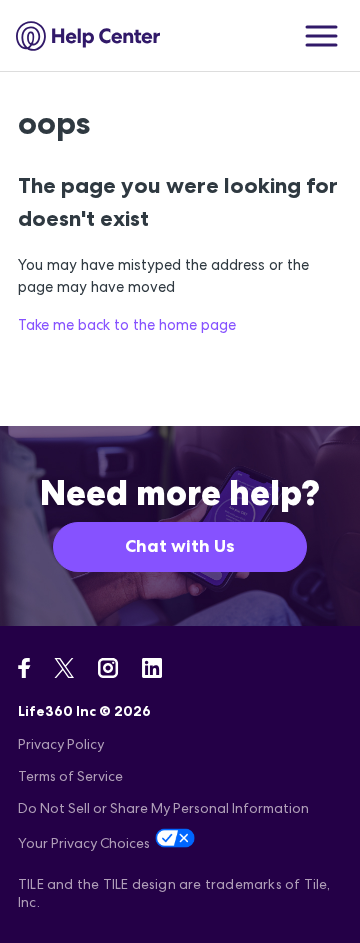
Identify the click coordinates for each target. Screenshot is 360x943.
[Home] (88, 36)
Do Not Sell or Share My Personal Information (163, 808)
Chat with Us (180, 546)
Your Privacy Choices (84, 843)
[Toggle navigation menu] (321, 36)
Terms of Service (70, 776)
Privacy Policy (61, 744)
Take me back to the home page (127, 324)
